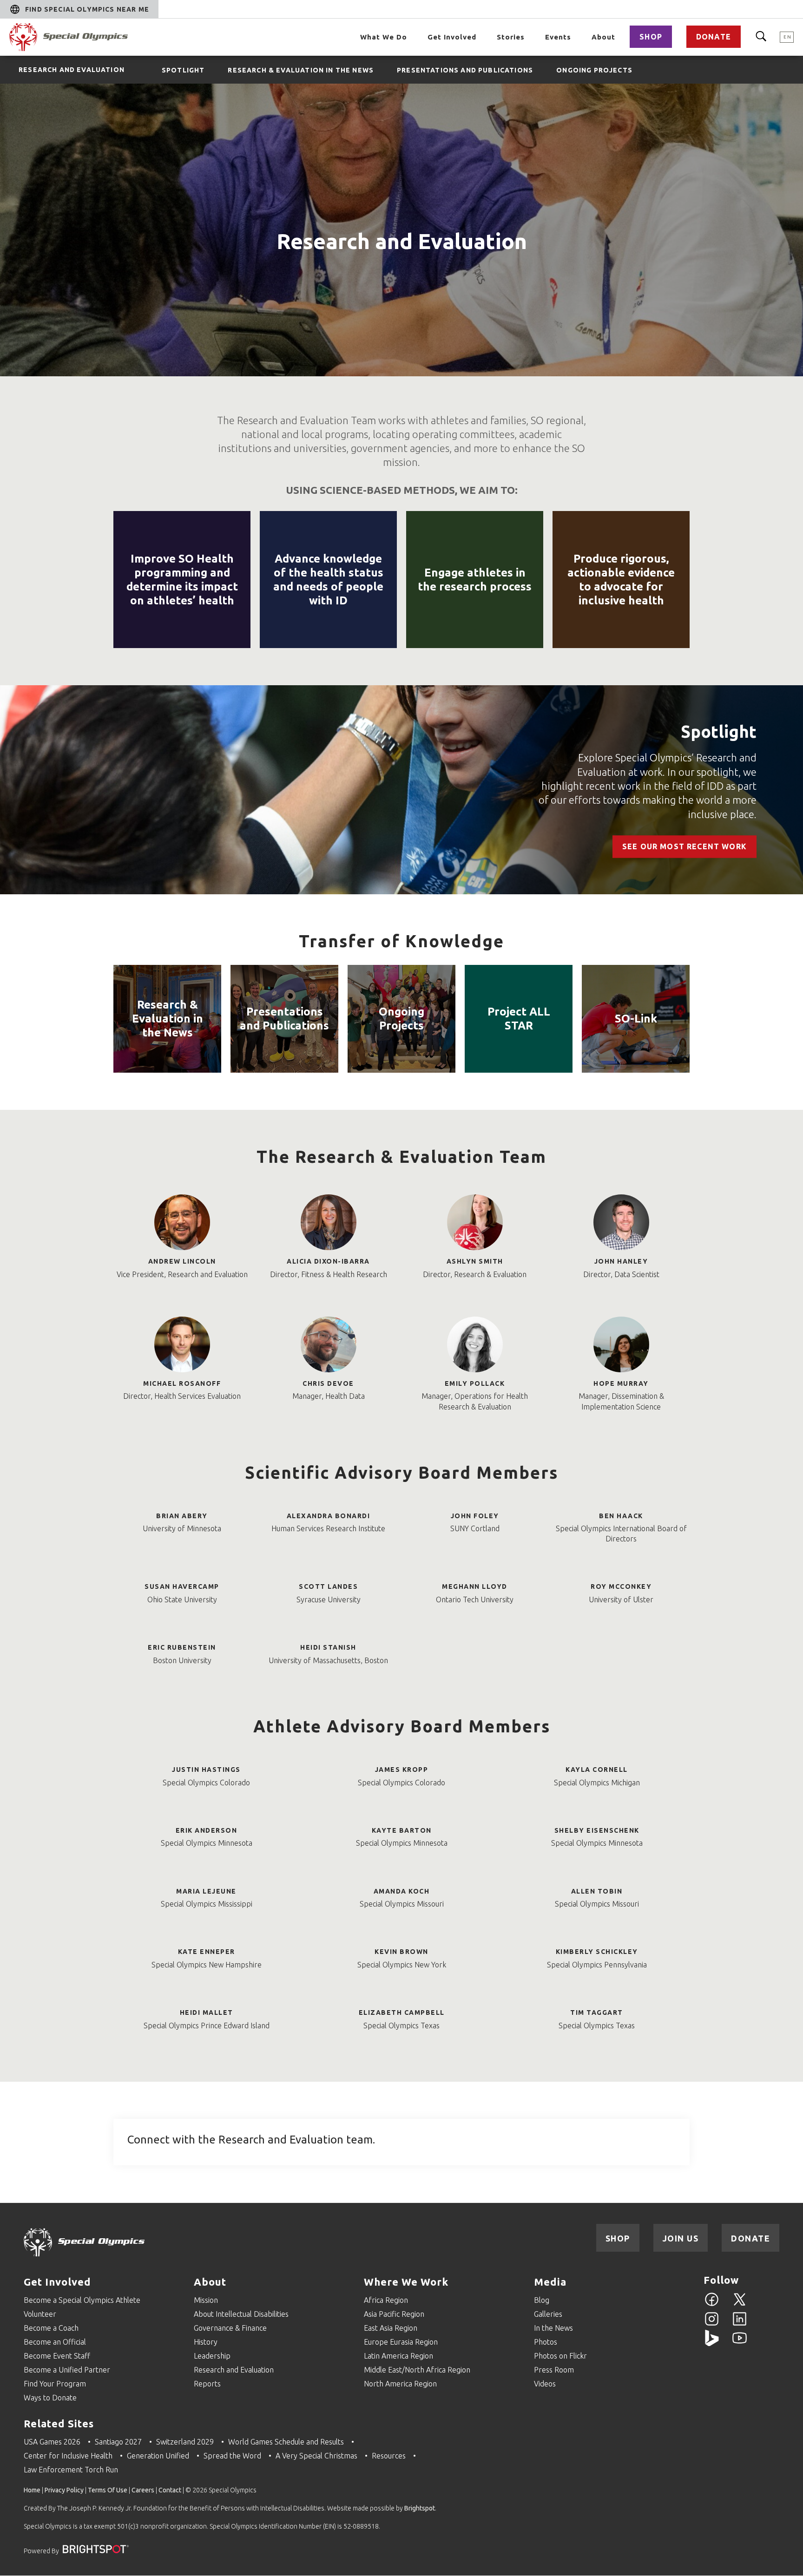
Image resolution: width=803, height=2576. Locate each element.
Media (550, 2282)
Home (32, 2490)
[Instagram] (712, 2324)
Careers (143, 2490)
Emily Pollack (475, 1383)
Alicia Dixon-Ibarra (328, 1261)
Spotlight (719, 732)
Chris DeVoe (328, 1383)
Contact (170, 2490)
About (603, 37)
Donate (714, 37)
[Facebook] (712, 2305)
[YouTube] (740, 2343)
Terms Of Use (108, 2490)
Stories (511, 37)
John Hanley (621, 1261)
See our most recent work (685, 846)
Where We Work (406, 2282)
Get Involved (452, 37)
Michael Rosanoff (182, 1383)
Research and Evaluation (72, 70)
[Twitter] (740, 2305)
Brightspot (420, 2508)
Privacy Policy (64, 2490)
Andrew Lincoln (182, 1261)
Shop (651, 37)
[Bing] (712, 2343)
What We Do (384, 37)
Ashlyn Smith (475, 1261)
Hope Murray (621, 1383)
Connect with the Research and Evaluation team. (251, 2140)
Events (558, 37)
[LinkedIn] (740, 2324)
